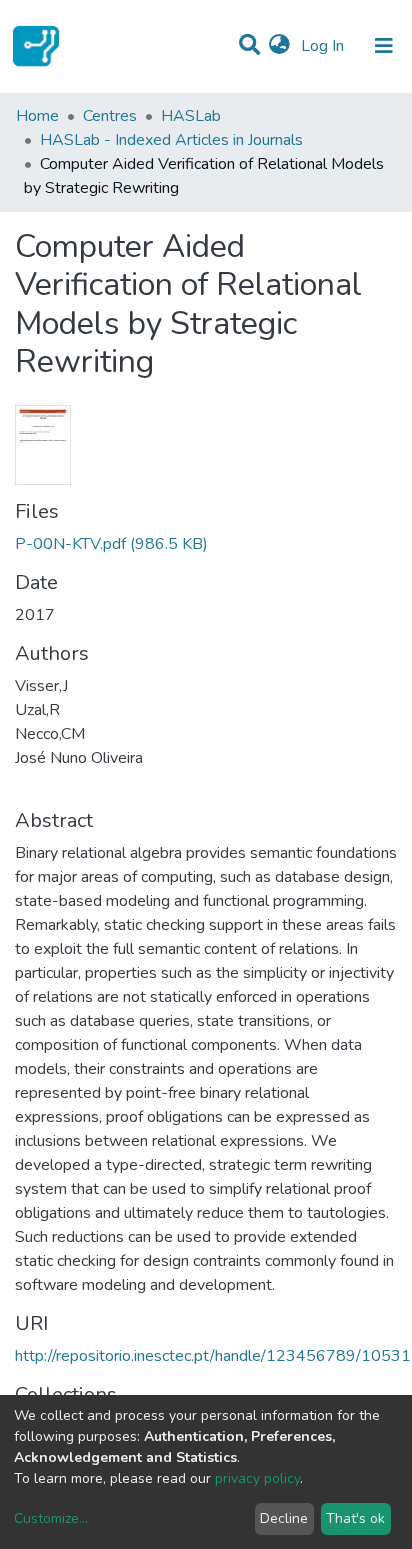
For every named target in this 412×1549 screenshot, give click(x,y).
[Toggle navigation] (384, 46)
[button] (279, 46)
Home (37, 116)
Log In (324, 46)
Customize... (51, 1518)
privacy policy (257, 1478)
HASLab (191, 116)
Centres (110, 116)
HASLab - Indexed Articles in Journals (171, 140)
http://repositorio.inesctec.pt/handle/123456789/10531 (213, 1356)
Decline (284, 1518)
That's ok (355, 1518)
